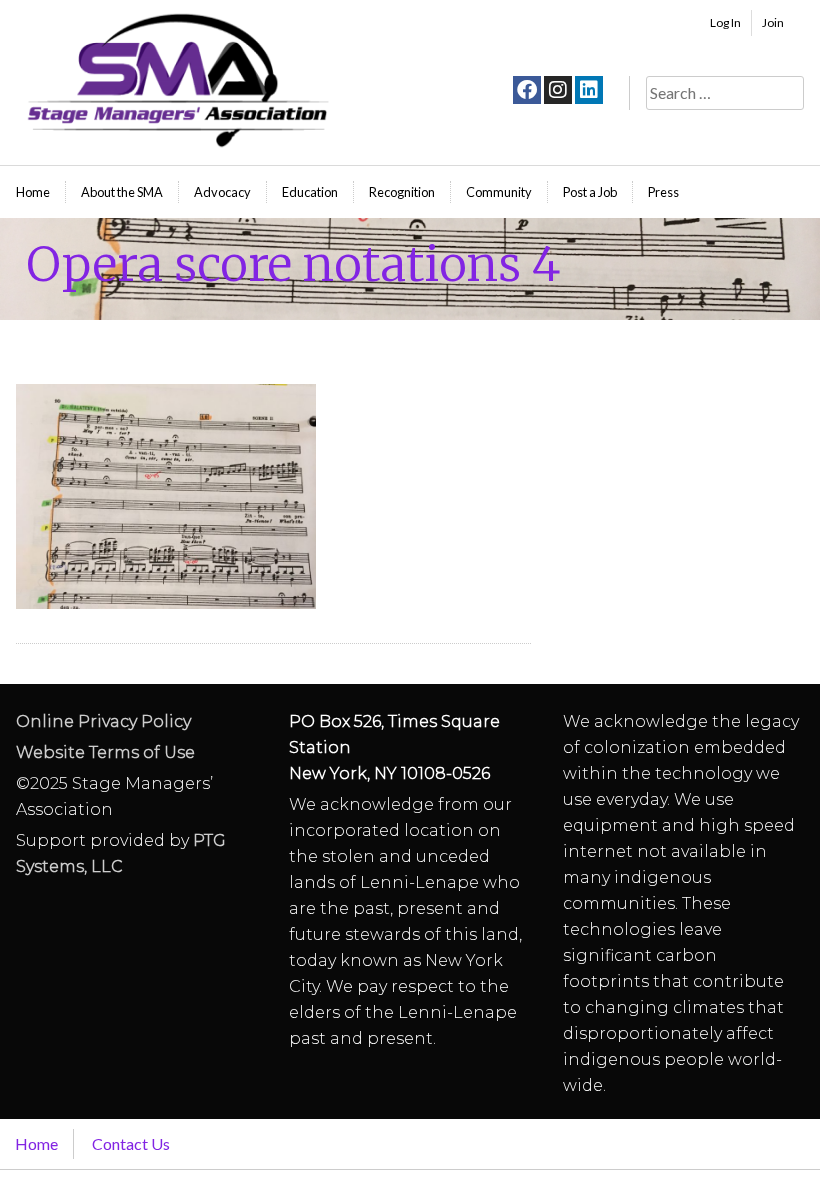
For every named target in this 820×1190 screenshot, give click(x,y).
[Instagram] (558, 90)
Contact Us (131, 1143)
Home (33, 192)
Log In (725, 22)
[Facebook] (527, 90)
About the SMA (122, 192)
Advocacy (222, 192)
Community (499, 192)
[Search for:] (725, 92)
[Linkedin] (589, 90)
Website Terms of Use (105, 752)
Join (773, 22)
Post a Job (590, 192)
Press (663, 192)
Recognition (402, 192)
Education (310, 192)
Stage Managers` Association (176, 80)
